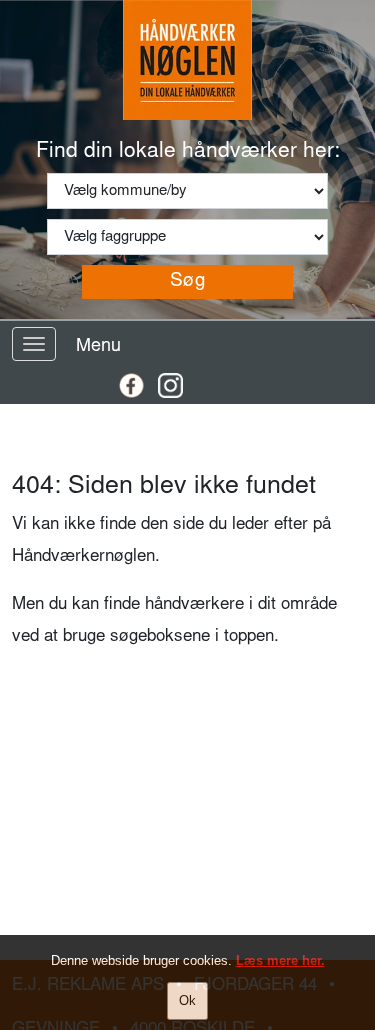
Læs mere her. (280, 960)
